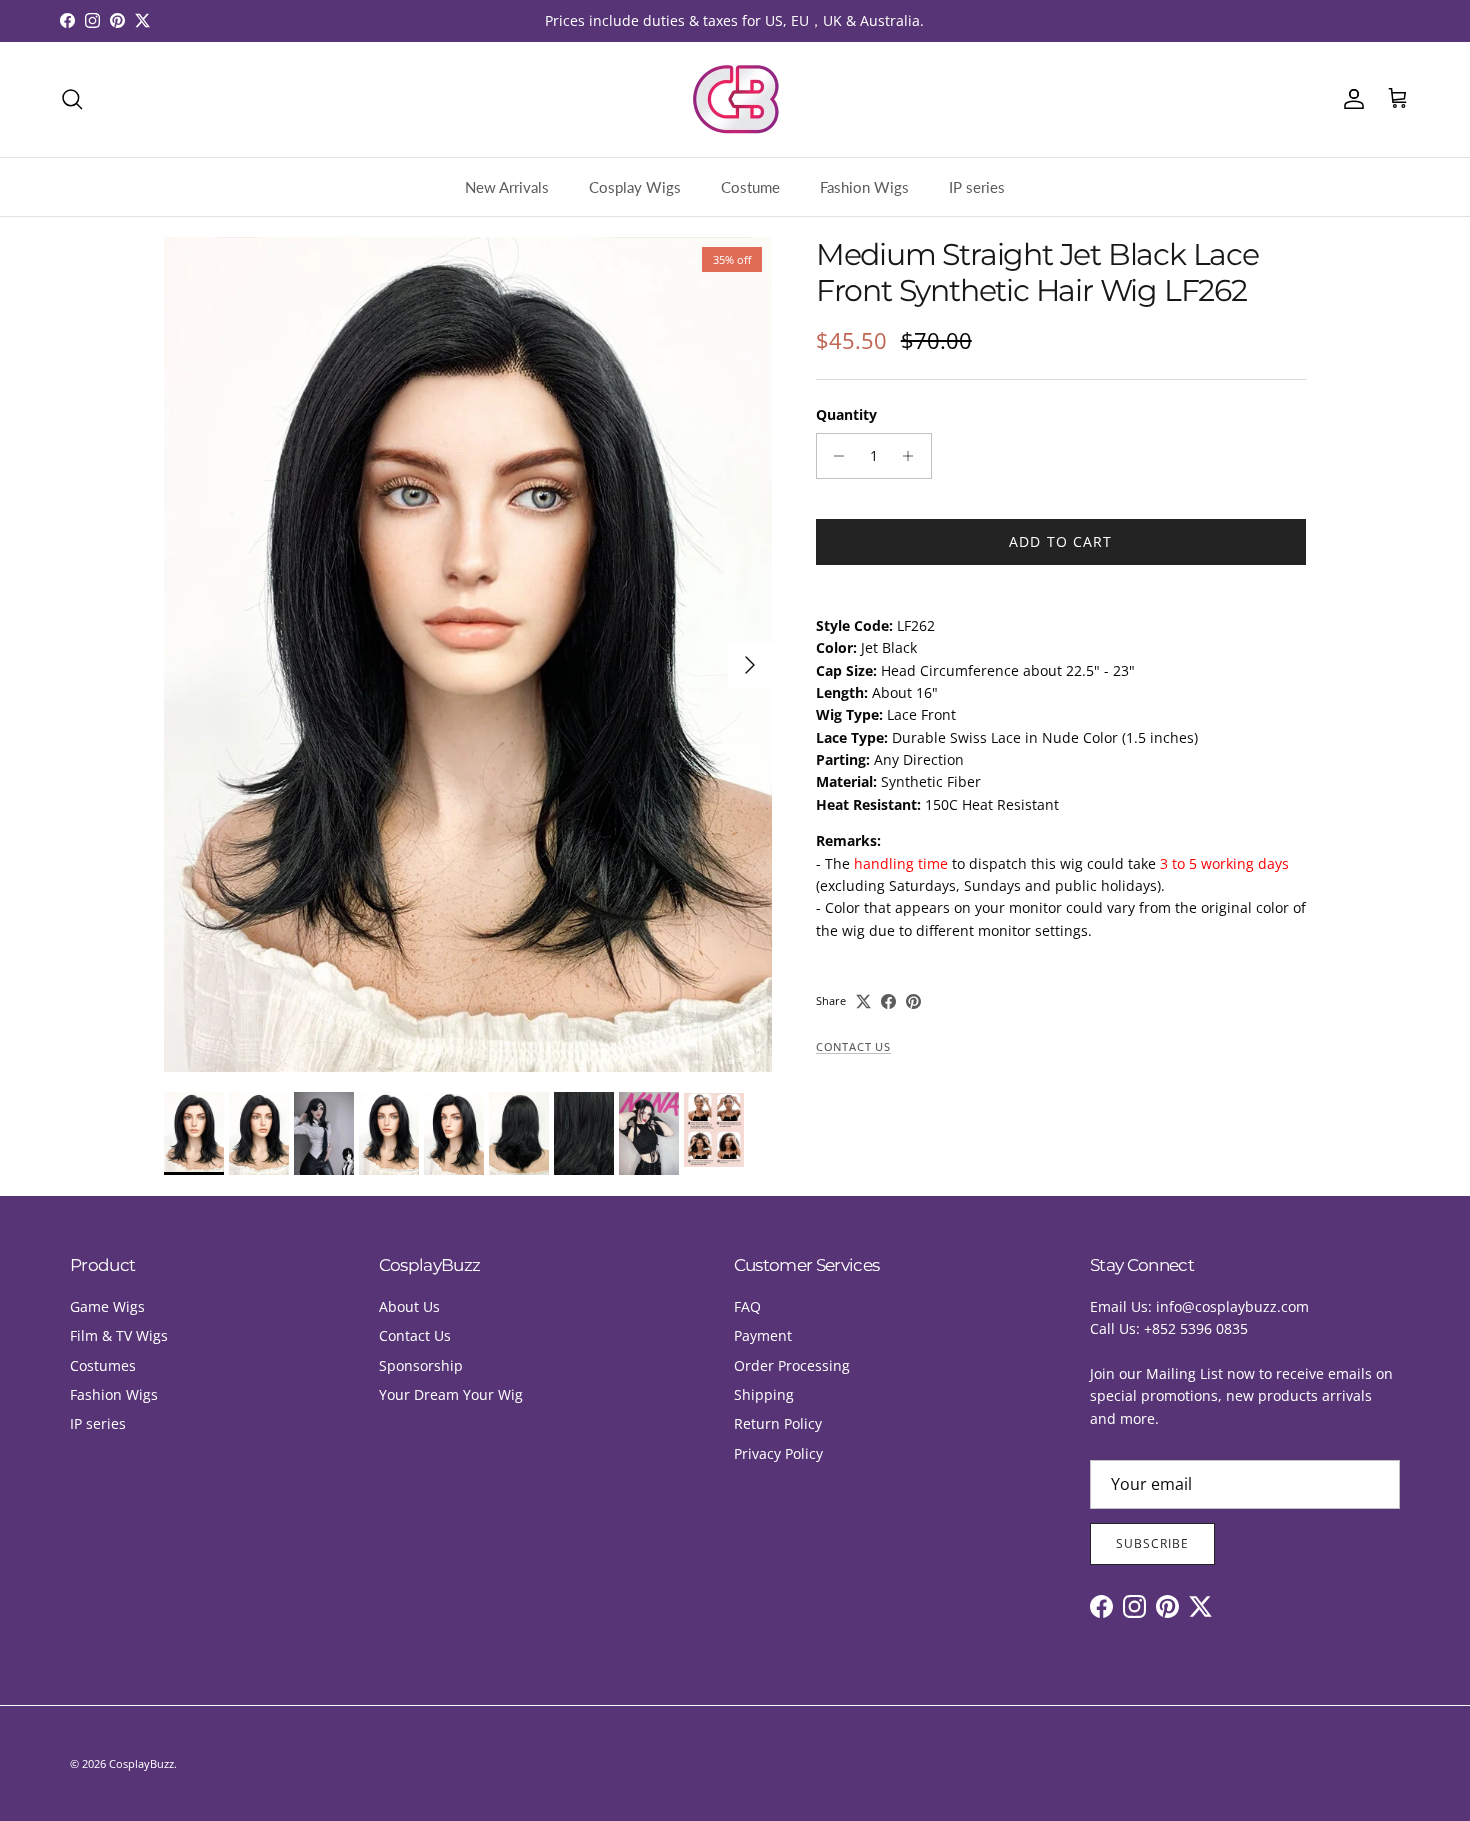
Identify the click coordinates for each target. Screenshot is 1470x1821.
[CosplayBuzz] (735, 99)
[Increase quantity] (913, 456)
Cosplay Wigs (635, 187)
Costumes (103, 1365)
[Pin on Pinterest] (913, 1001)
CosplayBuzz (141, 1763)
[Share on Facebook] (888, 1001)
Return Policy (778, 1423)
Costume (750, 187)
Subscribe (1152, 1543)
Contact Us (853, 1047)
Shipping (764, 1394)
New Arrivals (507, 187)
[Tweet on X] (863, 1001)
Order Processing (792, 1365)
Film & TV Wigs (119, 1335)
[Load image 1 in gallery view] (468, 654)
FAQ (747, 1306)
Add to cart (1060, 541)
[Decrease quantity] (834, 456)
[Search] (72, 99)
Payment (763, 1335)
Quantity (846, 414)
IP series (977, 187)
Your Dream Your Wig (451, 1394)
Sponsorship (421, 1365)
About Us (409, 1306)
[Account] (1350, 99)
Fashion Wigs (864, 187)
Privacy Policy (778, 1453)
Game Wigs (107, 1306)
